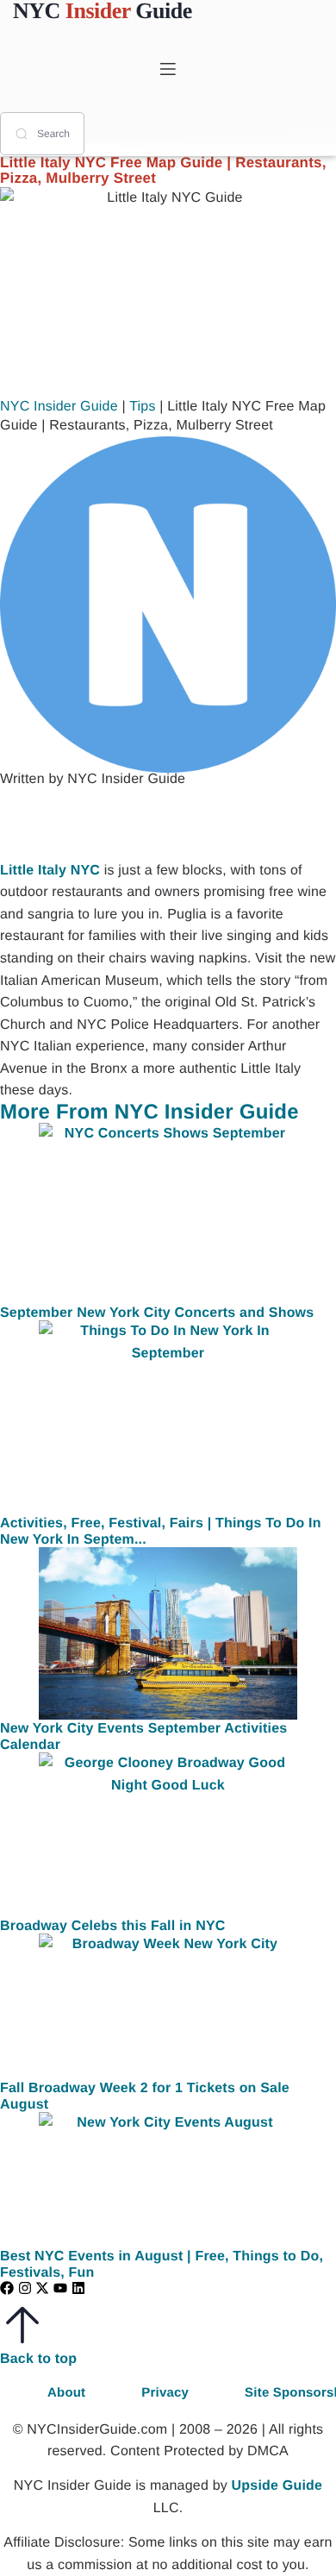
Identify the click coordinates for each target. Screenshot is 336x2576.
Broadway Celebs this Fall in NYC (113, 1926)
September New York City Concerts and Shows (157, 1313)
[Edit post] (103, 823)
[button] (34, 823)
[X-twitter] (42, 2288)
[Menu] (168, 69)
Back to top (38, 2359)
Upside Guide (277, 2486)
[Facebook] (7, 2288)
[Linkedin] (78, 2288)
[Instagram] (25, 2288)
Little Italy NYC (50, 871)
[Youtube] (60, 2288)
